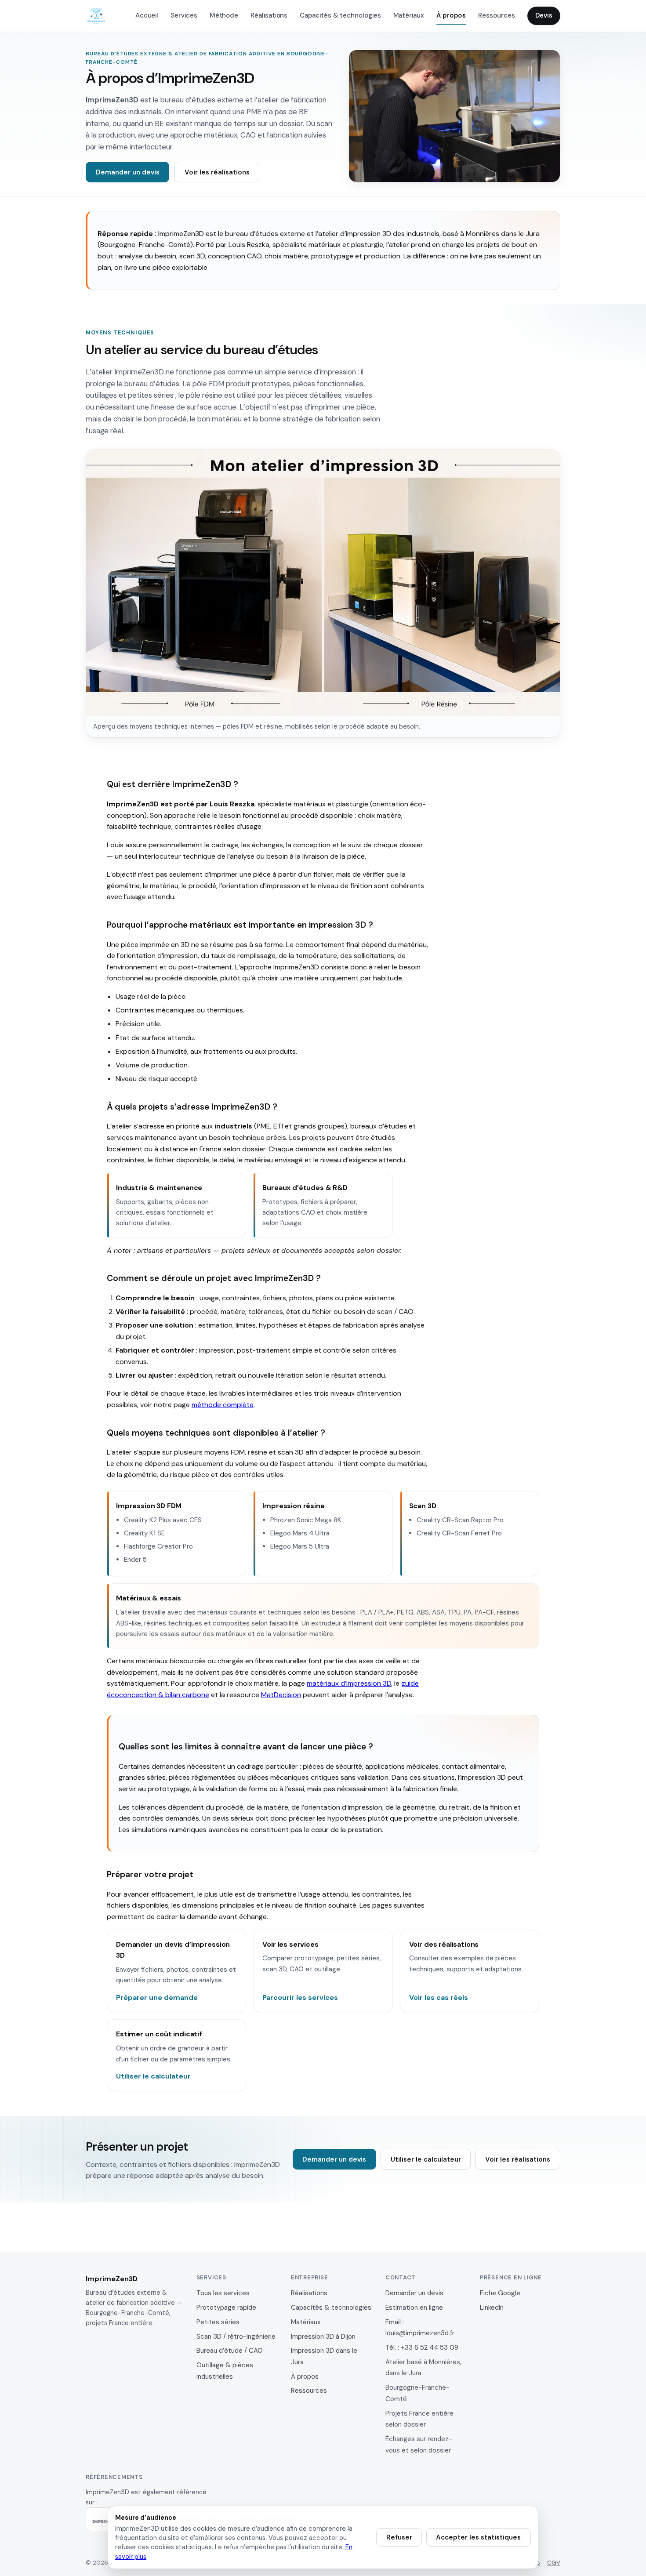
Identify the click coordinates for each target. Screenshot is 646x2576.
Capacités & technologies (340, 15)
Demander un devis (128, 172)
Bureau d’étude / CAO (230, 2351)
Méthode (224, 15)
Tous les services (223, 2293)
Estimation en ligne (414, 2308)
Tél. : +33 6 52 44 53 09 (422, 2347)
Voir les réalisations (217, 172)
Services (184, 15)
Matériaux (409, 15)
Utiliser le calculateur (426, 2159)
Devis (544, 15)
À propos (451, 15)
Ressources (496, 15)
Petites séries (218, 2322)
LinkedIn (492, 2308)
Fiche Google (500, 2293)
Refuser (399, 2537)
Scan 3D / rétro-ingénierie (236, 2337)
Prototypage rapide (226, 2308)
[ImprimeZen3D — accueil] (96, 16)
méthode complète (223, 1405)
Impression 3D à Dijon (323, 2337)
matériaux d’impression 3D (349, 1683)
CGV (554, 2563)
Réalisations (269, 15)
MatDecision (281, 1695)
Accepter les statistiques (478, 2537)
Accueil (147, 15)
